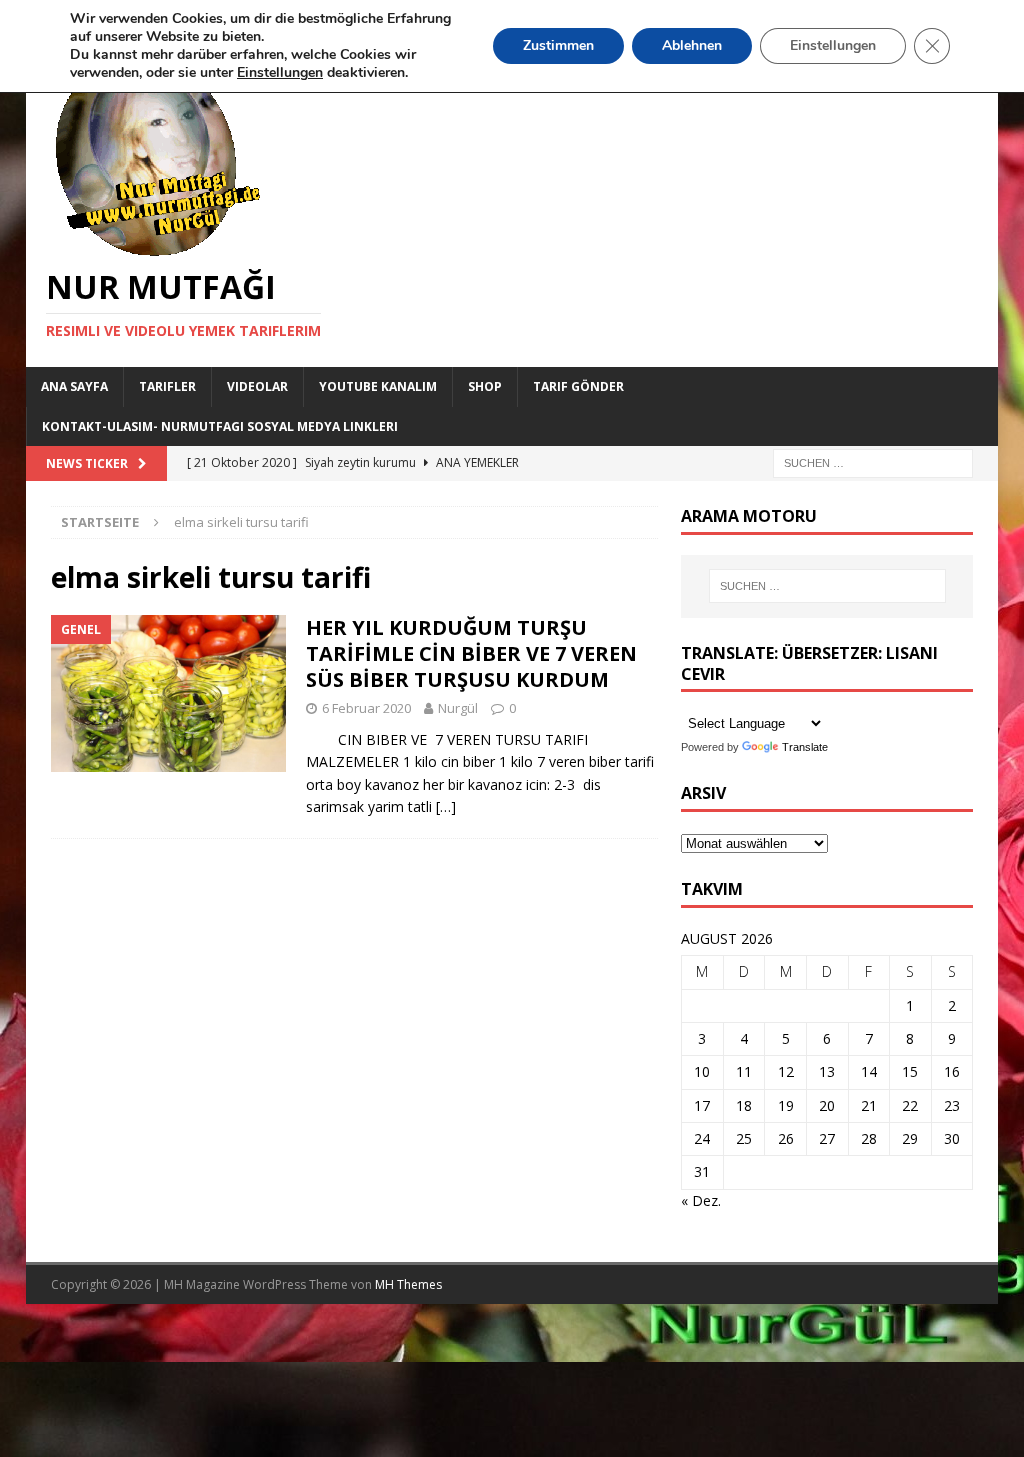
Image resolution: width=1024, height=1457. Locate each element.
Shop (485, 386)
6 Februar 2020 (366, 708)
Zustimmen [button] (558, 45)
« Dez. (701, 1200)
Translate (805, 747)
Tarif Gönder (578, 386)
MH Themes (408, 1284)
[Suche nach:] (873, 461)
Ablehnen (692, 45)
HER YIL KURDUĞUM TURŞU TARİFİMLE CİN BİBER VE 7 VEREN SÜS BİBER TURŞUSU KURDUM (471, 653)
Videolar (257, 386)
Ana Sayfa (74, 386)
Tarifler (167, 386)
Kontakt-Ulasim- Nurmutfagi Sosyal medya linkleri (220, 426)
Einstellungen (833, 45)
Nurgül (458, 708)
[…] (446, 806)
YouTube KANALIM (378, 386)
